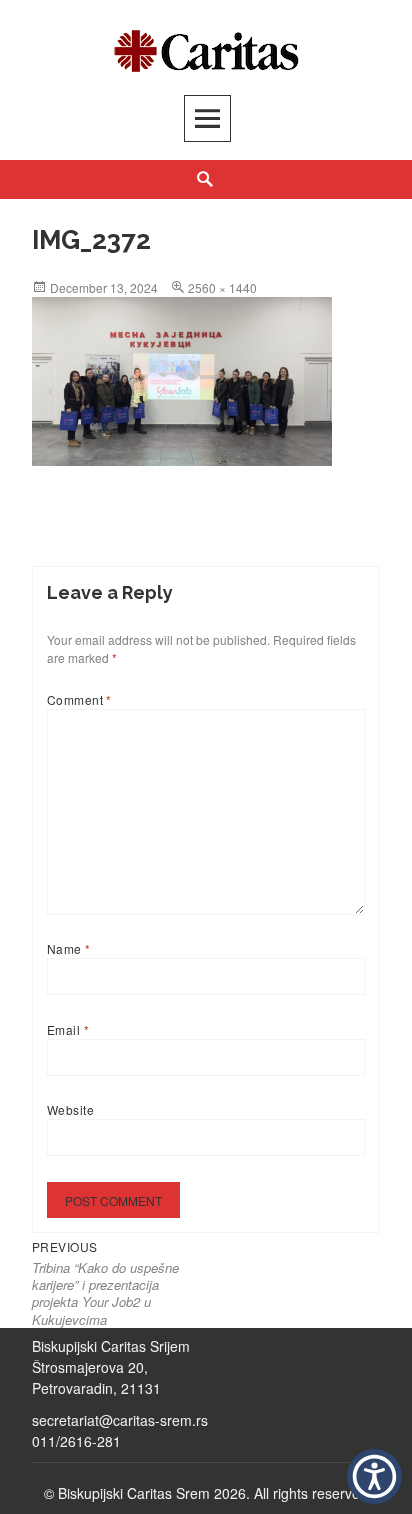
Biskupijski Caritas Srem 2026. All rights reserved (213, 1493)
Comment (79, 699)
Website (70, 1109)
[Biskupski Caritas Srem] (206, 46)
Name (69, 948)
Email (68, 1029)
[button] (374, 1476)
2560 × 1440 (222, 287)
